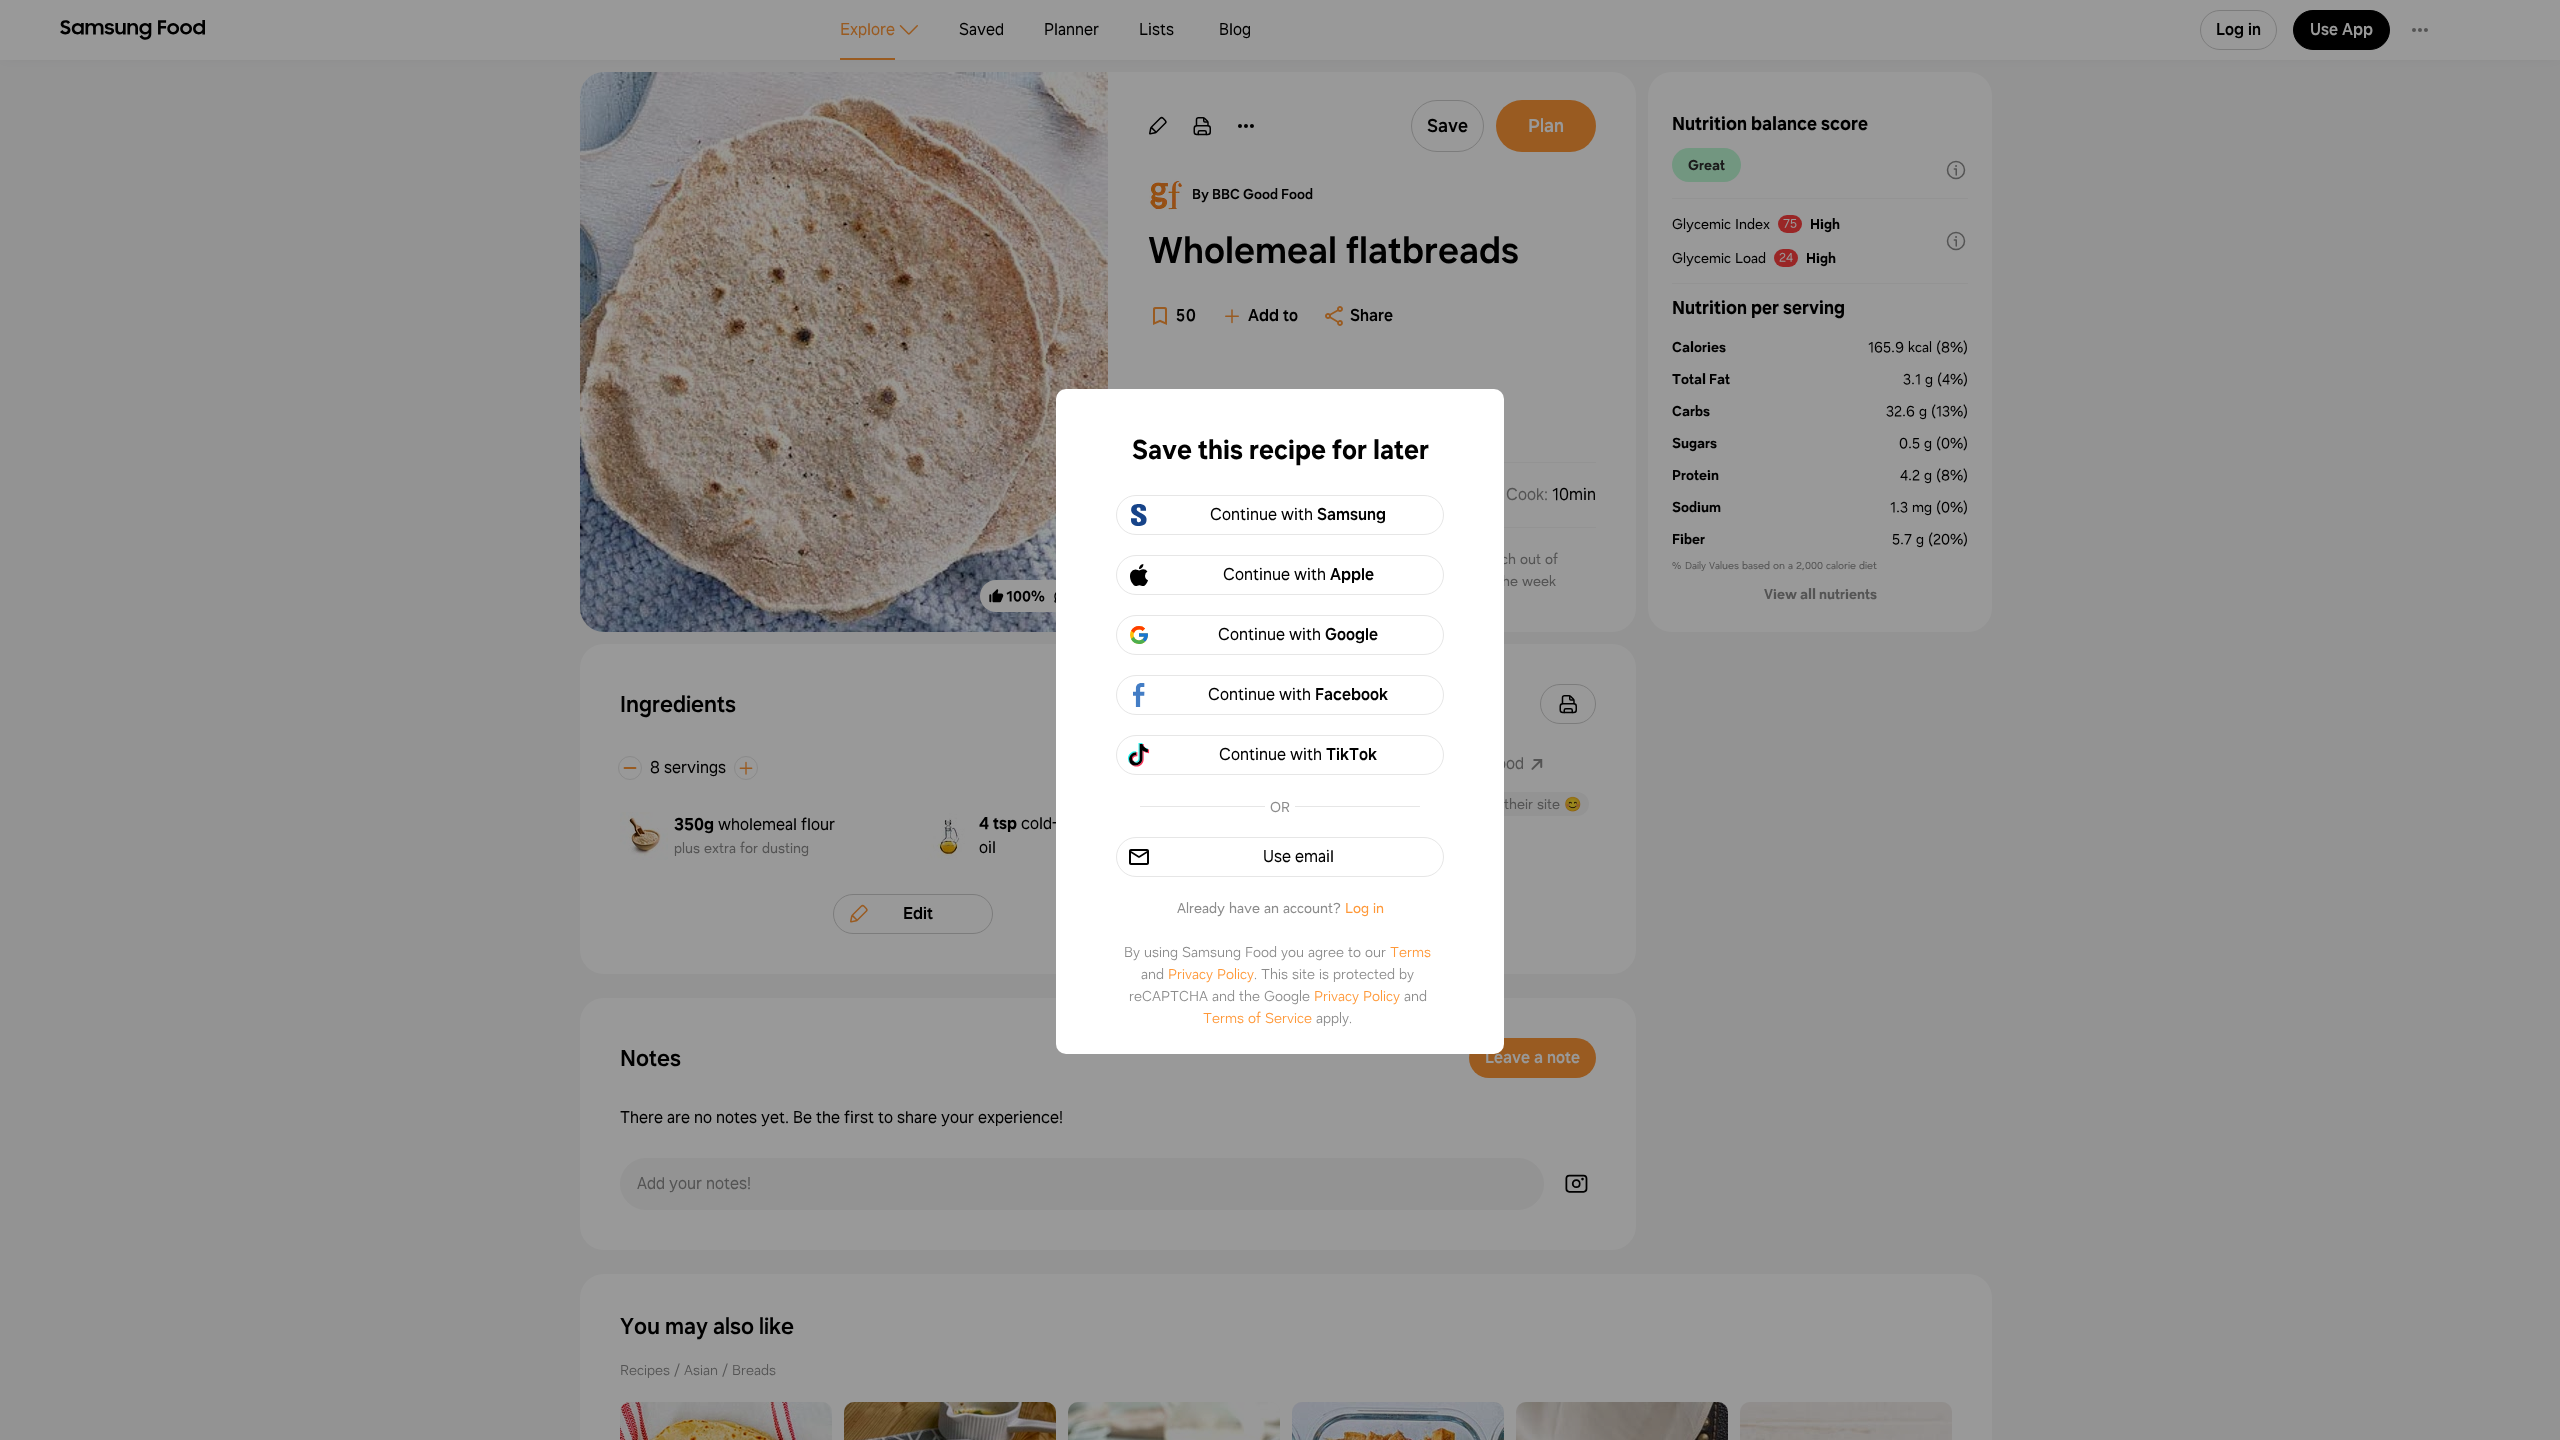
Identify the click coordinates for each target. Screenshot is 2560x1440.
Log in (1364, 908)
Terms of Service (1257, 1018)
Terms (1410, 952)
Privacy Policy (1211, 974)
